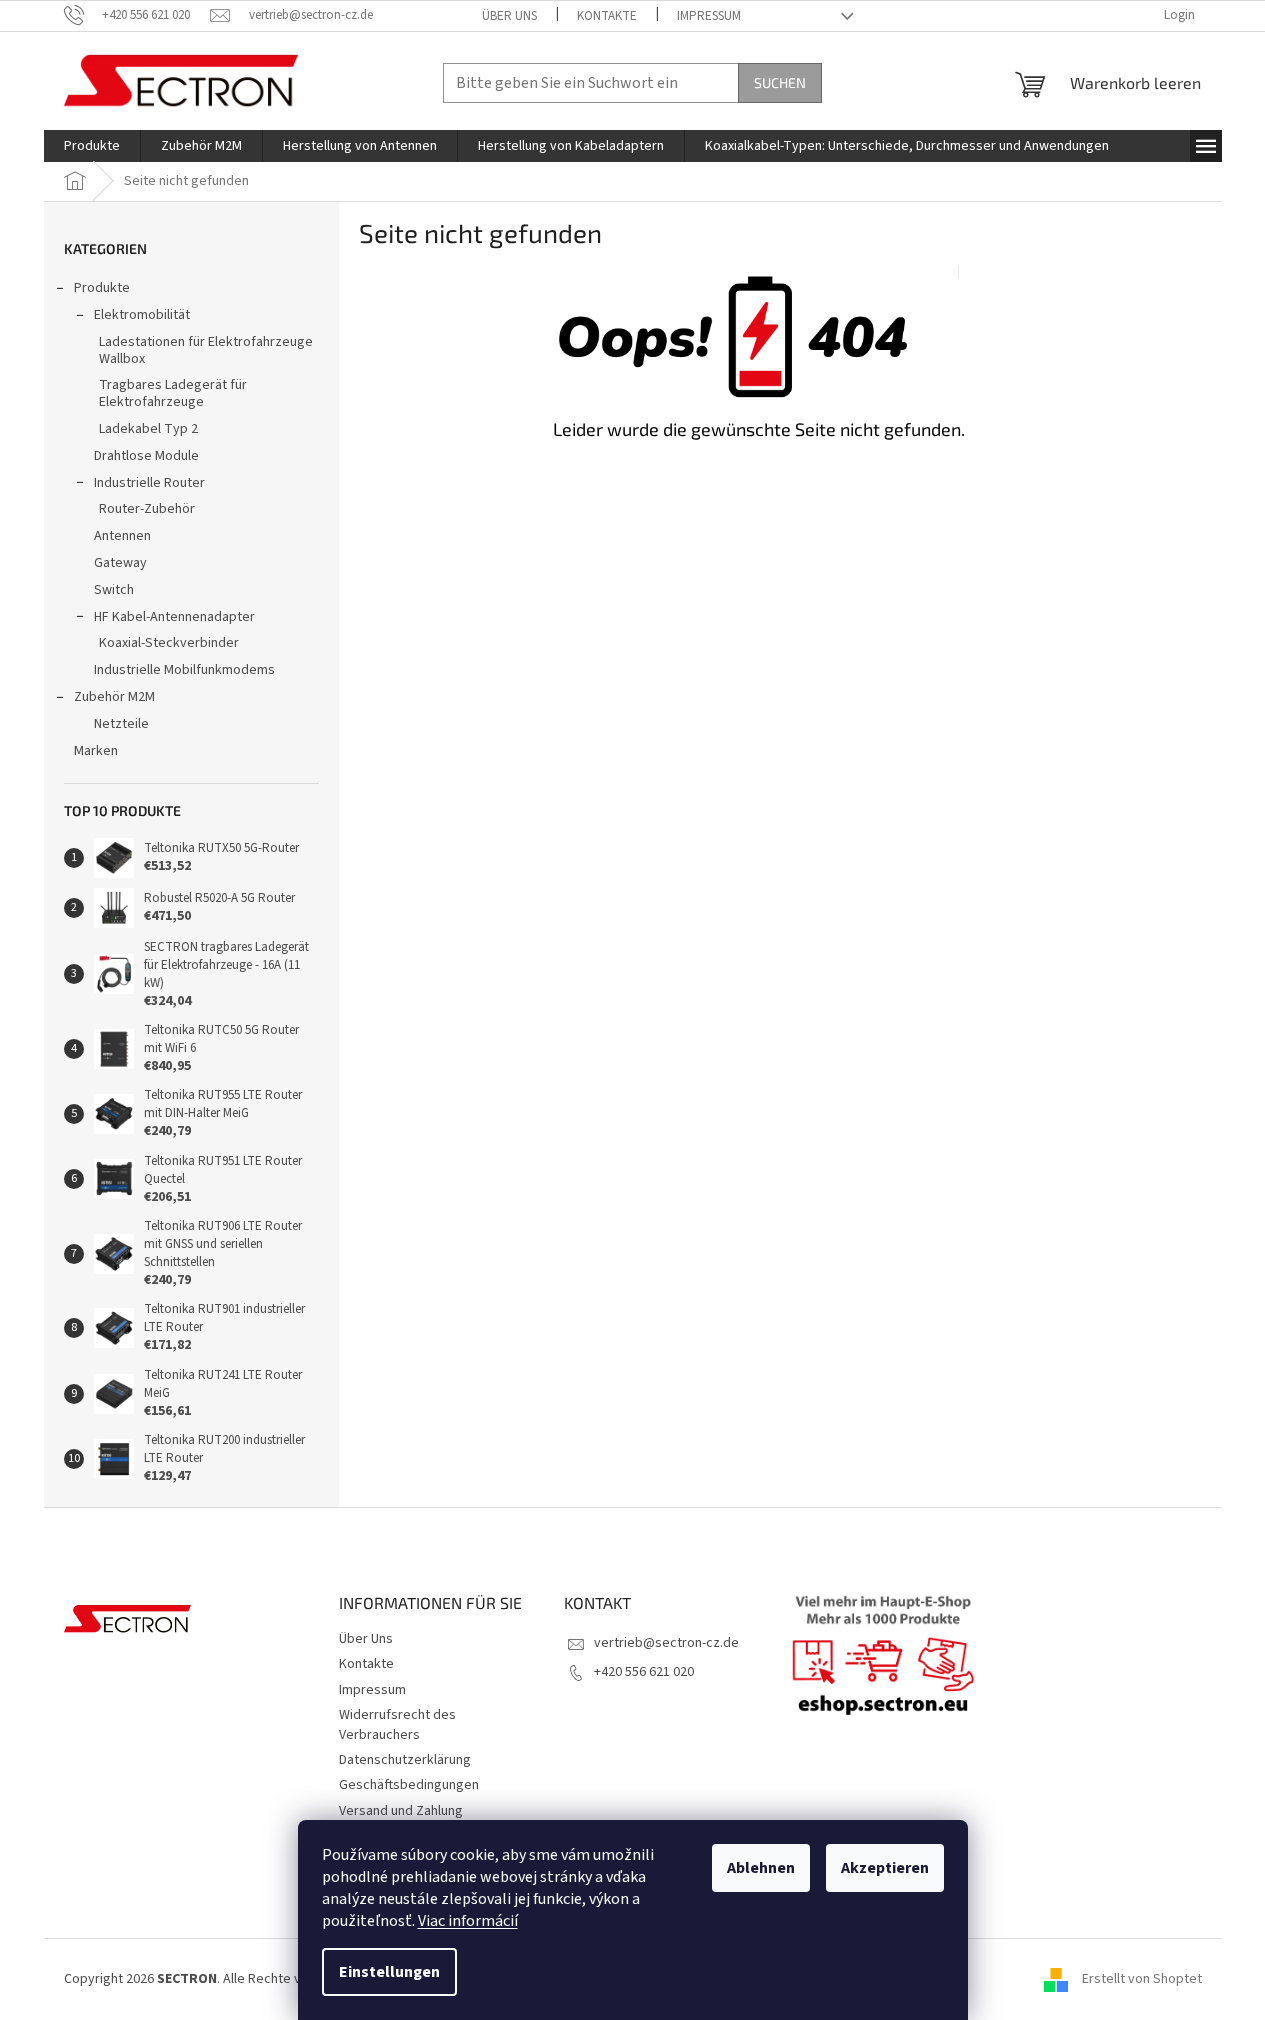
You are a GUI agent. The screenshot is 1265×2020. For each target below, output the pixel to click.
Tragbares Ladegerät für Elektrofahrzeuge (173, 393)
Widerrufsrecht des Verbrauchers (397, 1724)
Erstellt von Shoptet (1142, 1979)
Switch (114, 590)
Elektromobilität (142, 315)
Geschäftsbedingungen (409, 1785)
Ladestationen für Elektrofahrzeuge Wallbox (206, 350)
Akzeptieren (885, 1868)
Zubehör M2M (114, 697)
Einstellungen (389, 1972)
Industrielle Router (149, 483)
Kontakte (607, 16)
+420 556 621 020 (644, 1672)
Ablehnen (761, 1868)
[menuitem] (92, 146)
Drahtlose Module (146, 456)
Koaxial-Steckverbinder (169, 643)
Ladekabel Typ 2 (148, 429)
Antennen (122, 536)
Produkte (102, 288)
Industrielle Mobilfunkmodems (184, 670)
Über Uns (509, 16)
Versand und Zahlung (401, 1811)
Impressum (709, 16)
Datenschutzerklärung (405, 1760)
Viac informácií (468, 1921)
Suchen (780, 82)
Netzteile (121, 724)
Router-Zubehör (147, 509)
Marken (96, 751)
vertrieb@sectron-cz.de (666, 1643)
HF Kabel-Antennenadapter (174, 617)
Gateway (120, 563)
